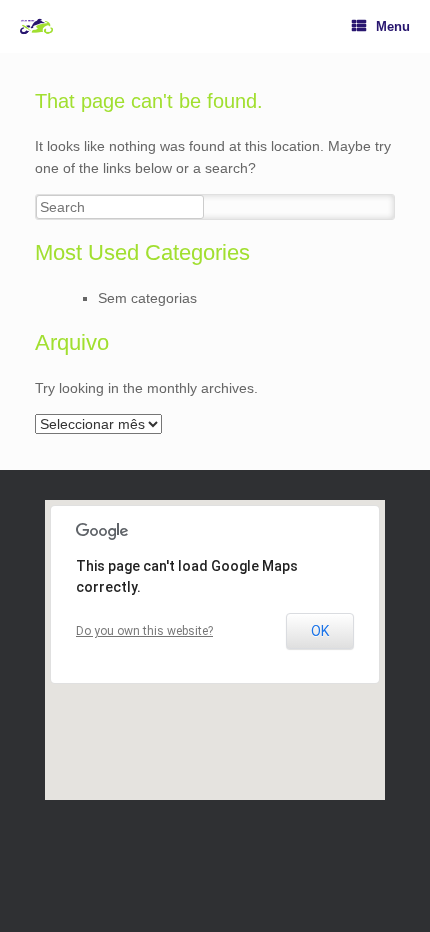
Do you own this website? (144, 631)
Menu (393, 26)
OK (320, 631)
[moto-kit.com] (36, 26)
